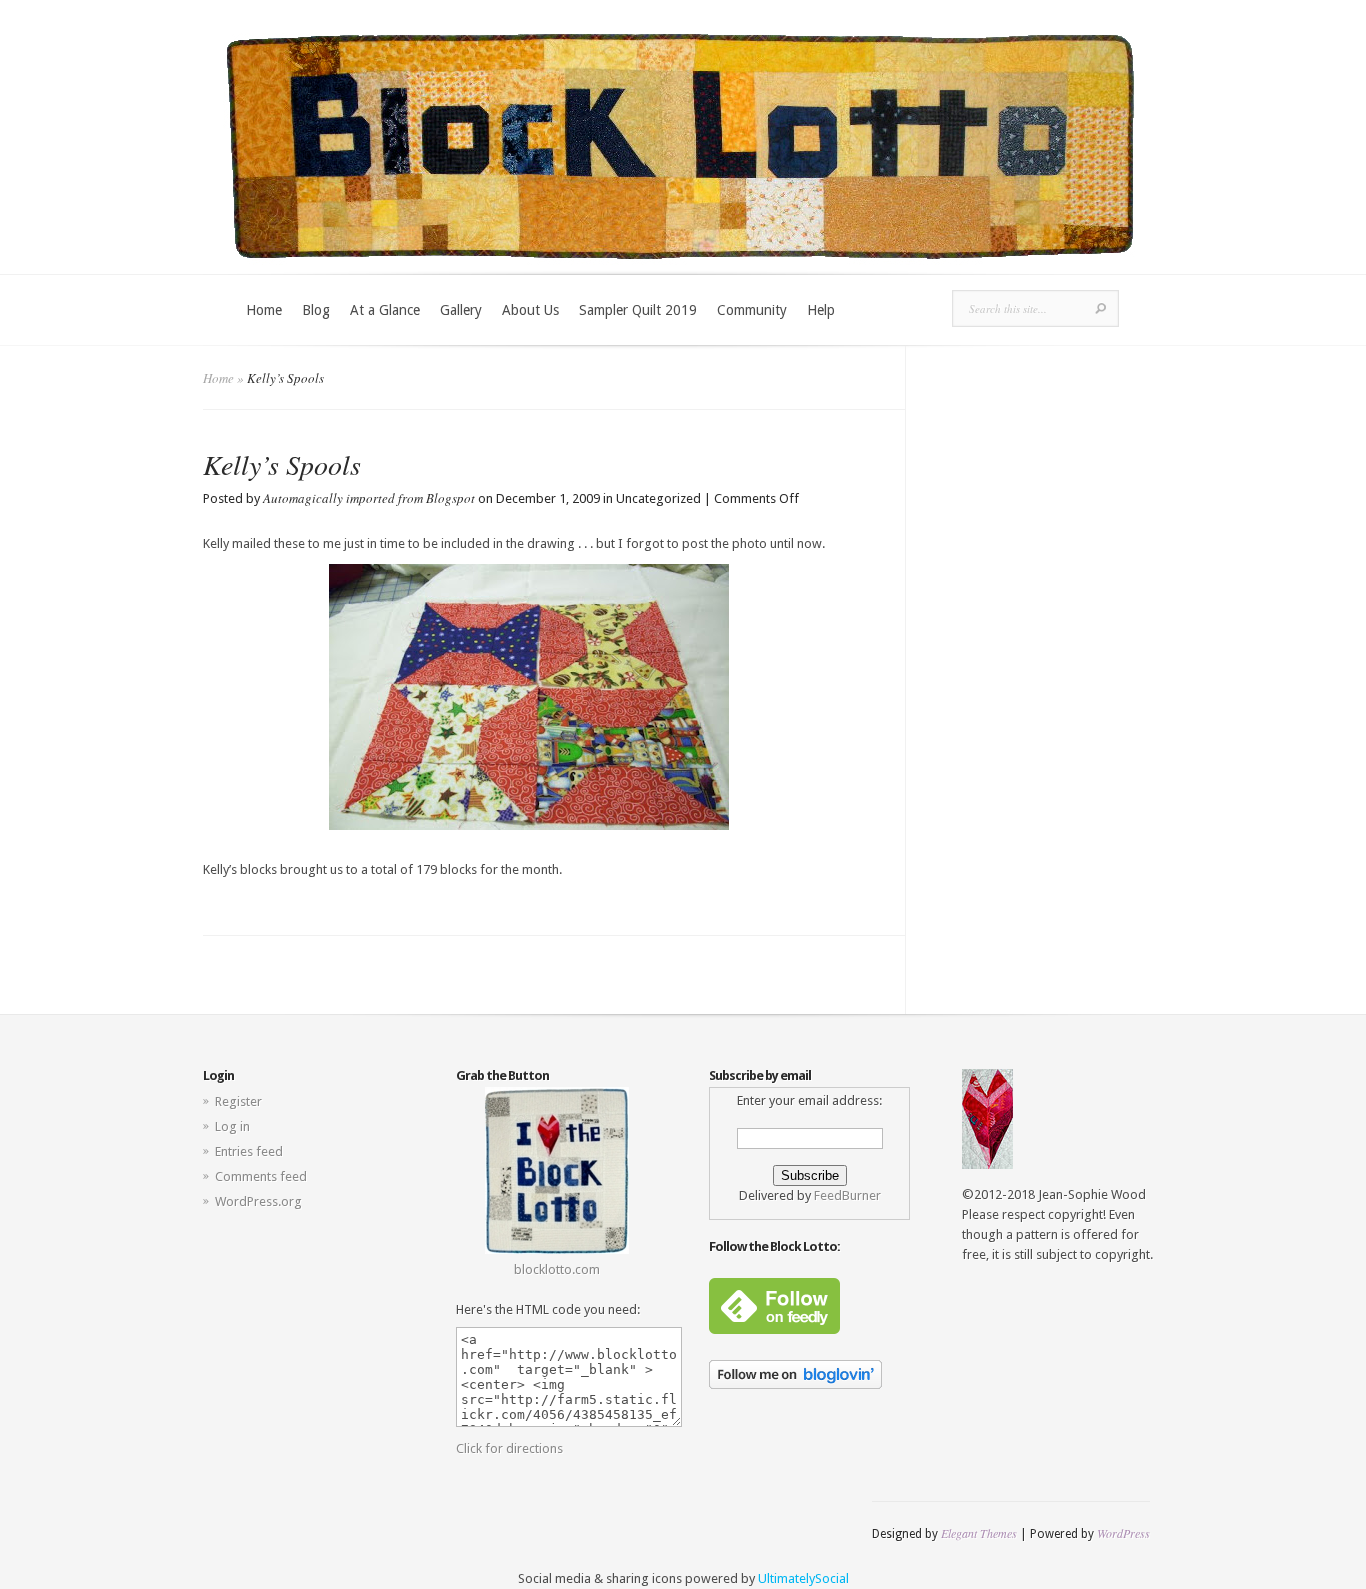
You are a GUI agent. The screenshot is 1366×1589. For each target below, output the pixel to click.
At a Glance (385, 310)
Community (752, 310)
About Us (530, 310)
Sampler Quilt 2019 (638, 310)
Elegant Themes (979, 1533)
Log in (232, 1126)
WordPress (1123, 1533)
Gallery (461, 310)
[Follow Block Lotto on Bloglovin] (795, 1384)
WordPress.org (258, 1201)
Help (821, 310)
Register (238, 1101)
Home (264, 310)
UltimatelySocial (803, 1578)
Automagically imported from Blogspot (369, 498)
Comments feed (261, 1176)
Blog (316, 310)
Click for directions (509, 1448)
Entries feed (249, 1151)
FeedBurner (847, 1195)
